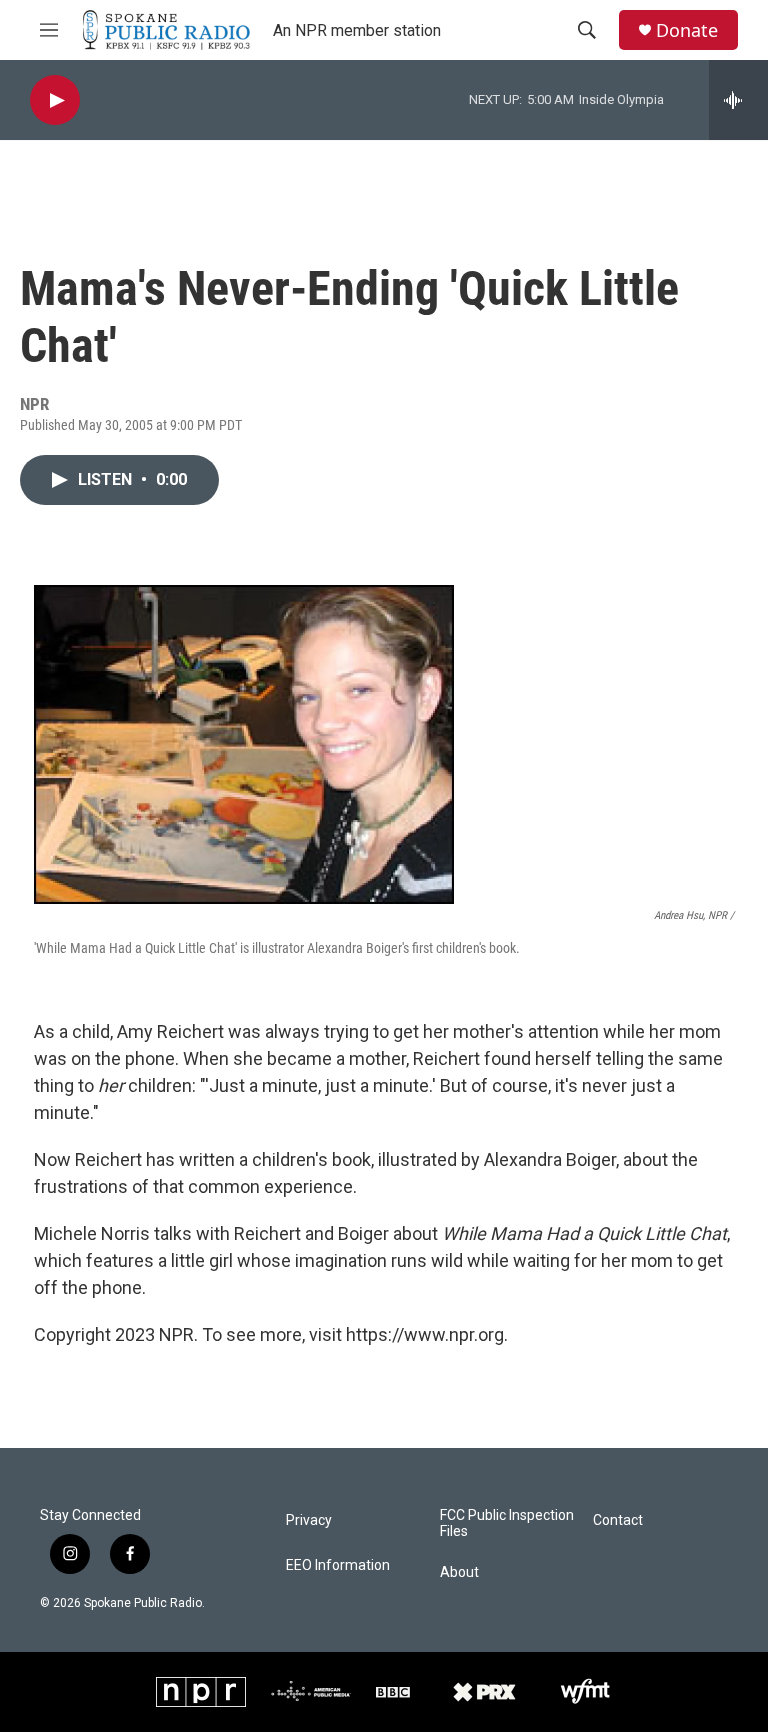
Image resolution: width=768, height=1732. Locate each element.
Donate (687, 30)
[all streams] (738, 100)
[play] (55, 100)
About (459, 1572)
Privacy (309, 1520)
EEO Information (338, 1565)
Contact (618, 1520)
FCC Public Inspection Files (507, 1523)
